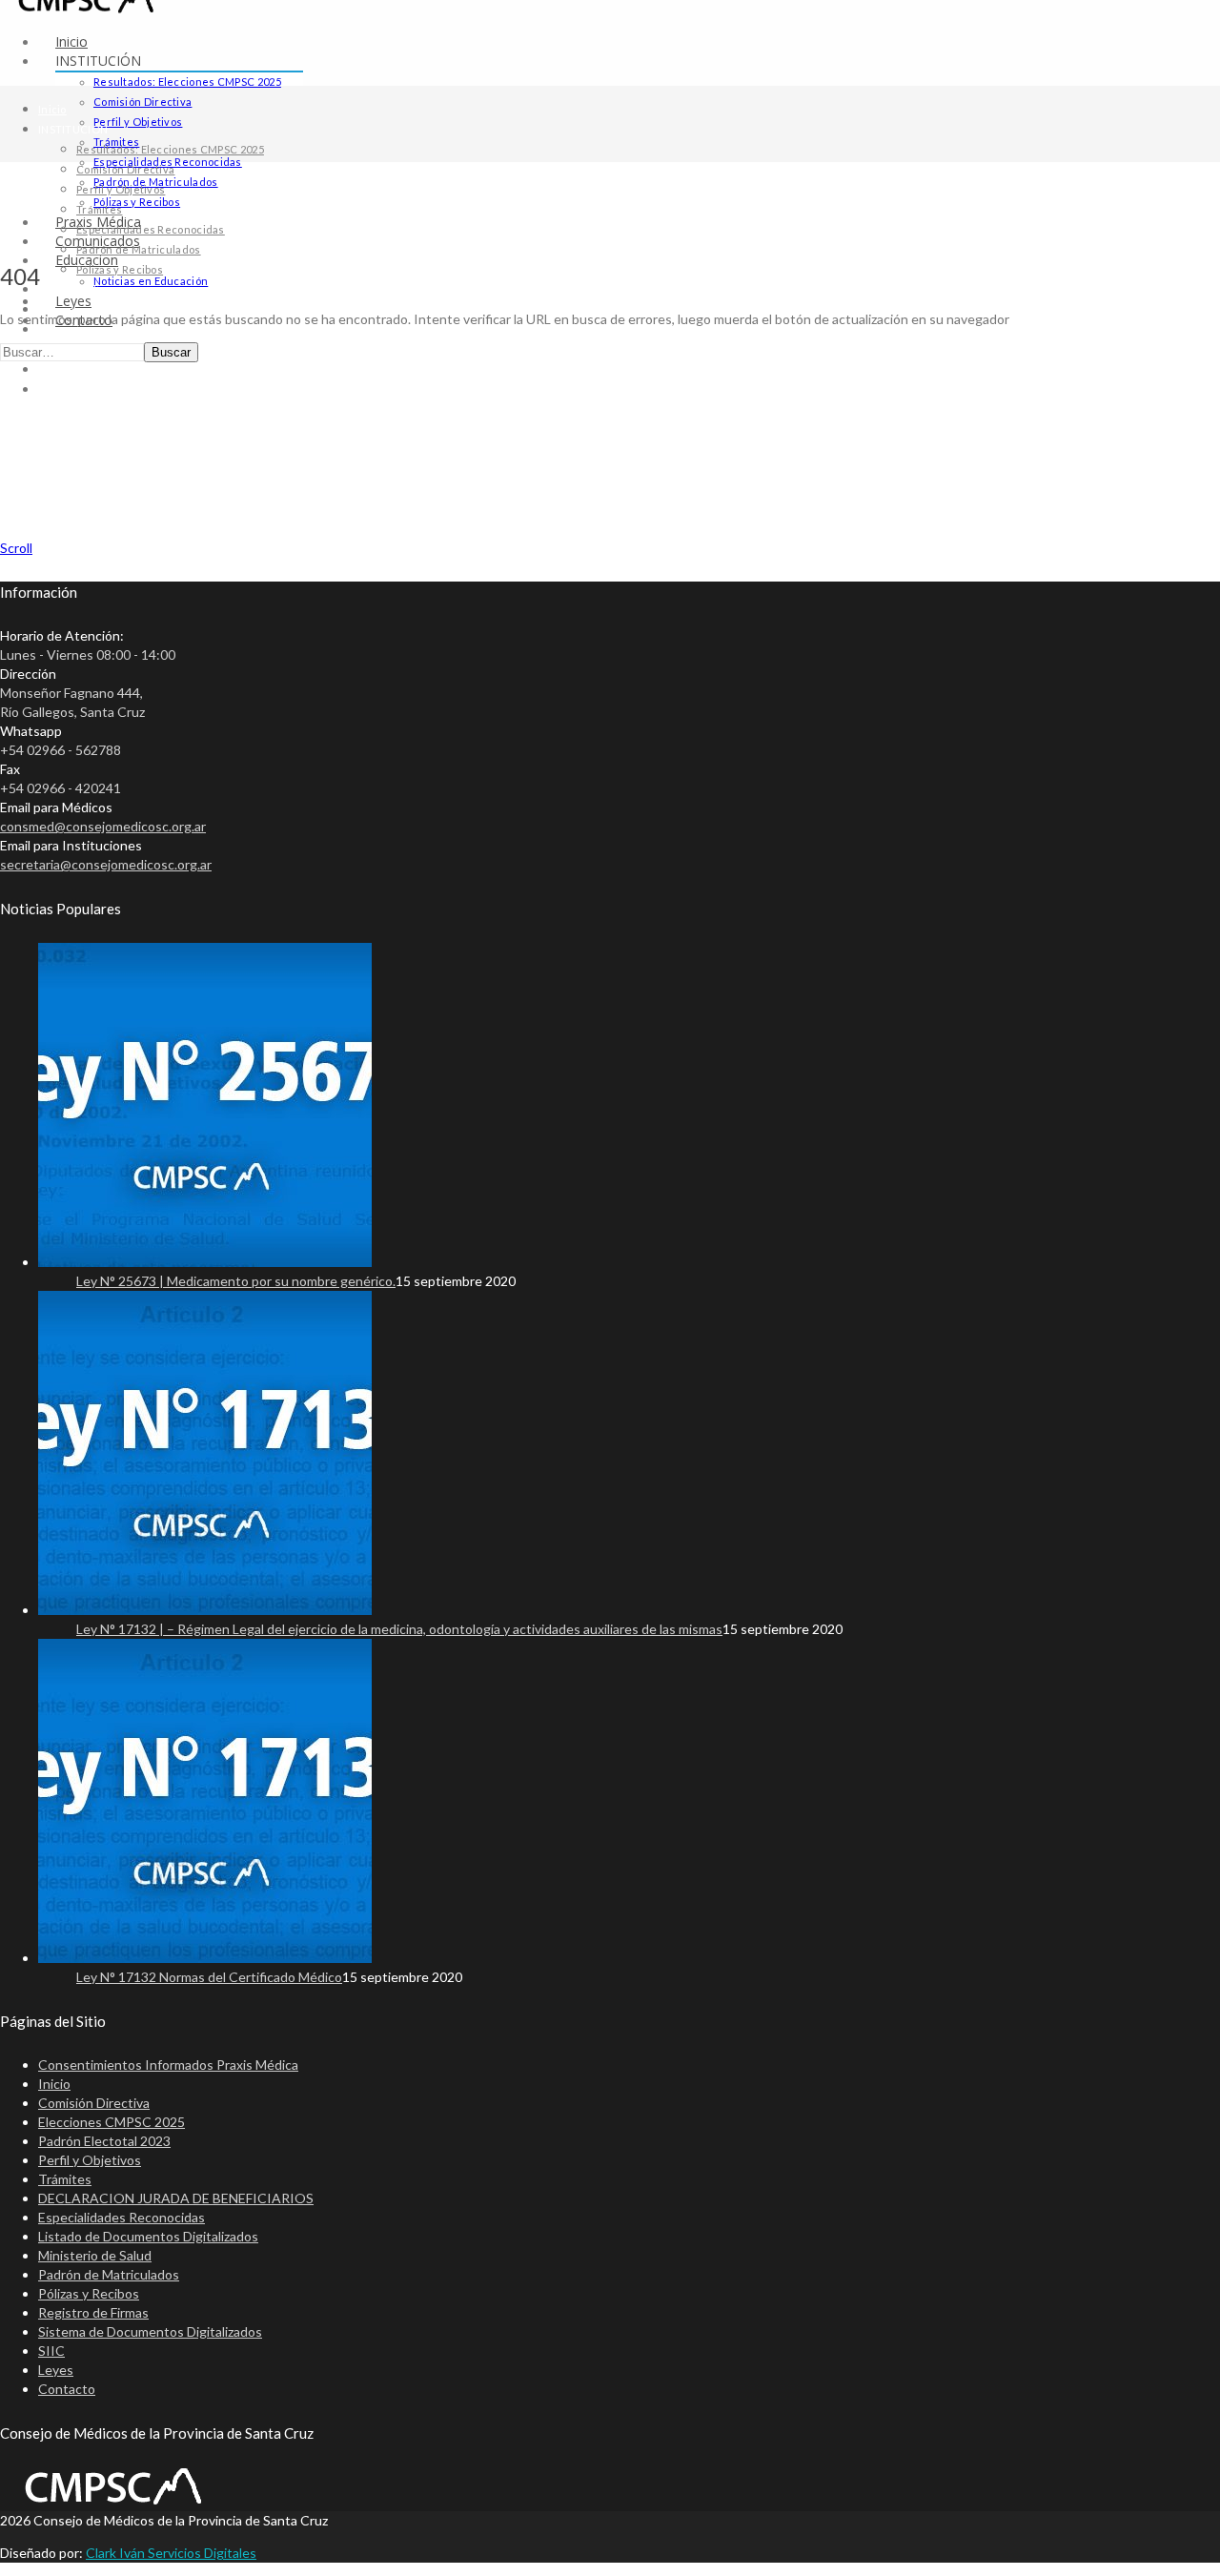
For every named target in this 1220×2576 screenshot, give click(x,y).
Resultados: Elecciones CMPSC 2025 (187, 82)
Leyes (54, 369)
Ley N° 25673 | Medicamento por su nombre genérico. (236, 1281)
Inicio (71, 41)
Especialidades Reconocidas (151, 229)
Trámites (99, 209)
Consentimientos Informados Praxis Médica (168, 2065)
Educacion (65, 329)
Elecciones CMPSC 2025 (112, 2122)
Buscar (171, 352)
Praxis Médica (75, 289)
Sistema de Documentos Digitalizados (150, 2331)
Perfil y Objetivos (138, 122)
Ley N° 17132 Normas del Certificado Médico (209, 1977)
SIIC (51, 2351)
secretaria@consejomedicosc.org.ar (106, 864)
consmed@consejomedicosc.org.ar (103, 826)
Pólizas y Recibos (137, 202)
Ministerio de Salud (95, 2255)
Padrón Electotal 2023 (104, 2141)
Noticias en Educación (151, 281)
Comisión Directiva (142, 102)
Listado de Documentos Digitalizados (148, 2236)
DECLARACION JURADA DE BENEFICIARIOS (176, 2198)
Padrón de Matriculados (139, 249)
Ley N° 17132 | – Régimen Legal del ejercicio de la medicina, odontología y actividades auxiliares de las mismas (399, 1629)
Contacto (61, 389)
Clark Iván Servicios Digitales (171, 2553)
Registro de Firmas (93, 2312)
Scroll (16, 548)
